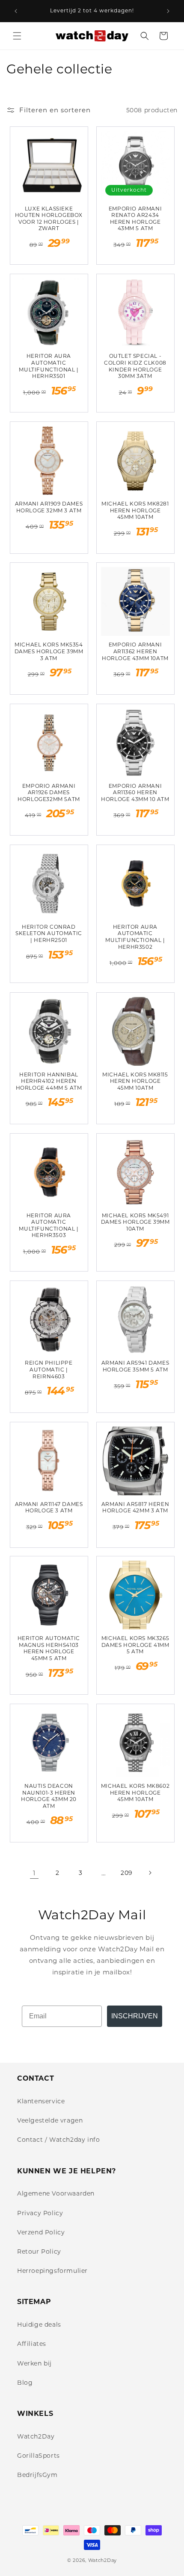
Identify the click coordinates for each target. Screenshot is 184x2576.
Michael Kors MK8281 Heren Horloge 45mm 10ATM (135, 510)
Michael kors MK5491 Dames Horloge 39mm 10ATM (135, 1222)
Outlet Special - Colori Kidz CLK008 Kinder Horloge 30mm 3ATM (135, 366)
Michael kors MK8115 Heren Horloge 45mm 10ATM (135, 1081)
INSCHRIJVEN (135, 2016)
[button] (17, 36)
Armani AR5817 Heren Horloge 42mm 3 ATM (135, 1507)
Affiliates (32, 2344)
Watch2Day (36, 2436)
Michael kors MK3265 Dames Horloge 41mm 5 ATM (135, 1645)
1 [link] (34, 1873)
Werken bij (34, 2363)
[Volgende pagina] (150, 1873)
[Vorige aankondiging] (16, 11)
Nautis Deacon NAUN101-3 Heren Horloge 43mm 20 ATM (49, 1796)
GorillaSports (39, 2456)
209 (127, 1873)
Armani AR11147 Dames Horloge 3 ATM (49, 1507)
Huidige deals (39, 2325)
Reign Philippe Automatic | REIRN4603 (49, 1369)
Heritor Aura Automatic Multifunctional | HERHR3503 (49, 1225)
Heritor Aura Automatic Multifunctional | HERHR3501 (49, 366)
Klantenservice (41, 2101)
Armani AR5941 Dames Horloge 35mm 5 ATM (135, 1366)
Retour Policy (39, 2251)
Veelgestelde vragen (50, 2120)
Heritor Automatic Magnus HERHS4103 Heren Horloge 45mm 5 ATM (49, 1648)
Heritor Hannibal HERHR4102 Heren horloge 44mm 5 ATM (49, 1081)
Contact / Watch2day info (58, 2140)
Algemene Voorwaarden (56, 2193)
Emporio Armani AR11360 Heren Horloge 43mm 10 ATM (135, 792)
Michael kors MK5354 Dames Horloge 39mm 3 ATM (49, 651)
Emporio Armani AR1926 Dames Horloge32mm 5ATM (49, 792)
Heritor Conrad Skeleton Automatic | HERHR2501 (49, 933)
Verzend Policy (41, 2232)
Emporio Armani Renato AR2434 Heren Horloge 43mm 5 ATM (135, 219)
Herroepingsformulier (52, 2271)
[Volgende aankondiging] (168, 11)
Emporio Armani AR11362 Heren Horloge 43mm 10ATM (135, 651)
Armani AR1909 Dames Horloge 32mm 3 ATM (49, 507)
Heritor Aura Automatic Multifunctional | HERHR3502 (135, 937)
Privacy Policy (40, 2213)
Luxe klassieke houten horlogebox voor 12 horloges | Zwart (49, 219)
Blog (25, 2383)
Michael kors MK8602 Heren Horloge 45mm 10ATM (135, 1792)
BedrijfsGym (37, 2475)
